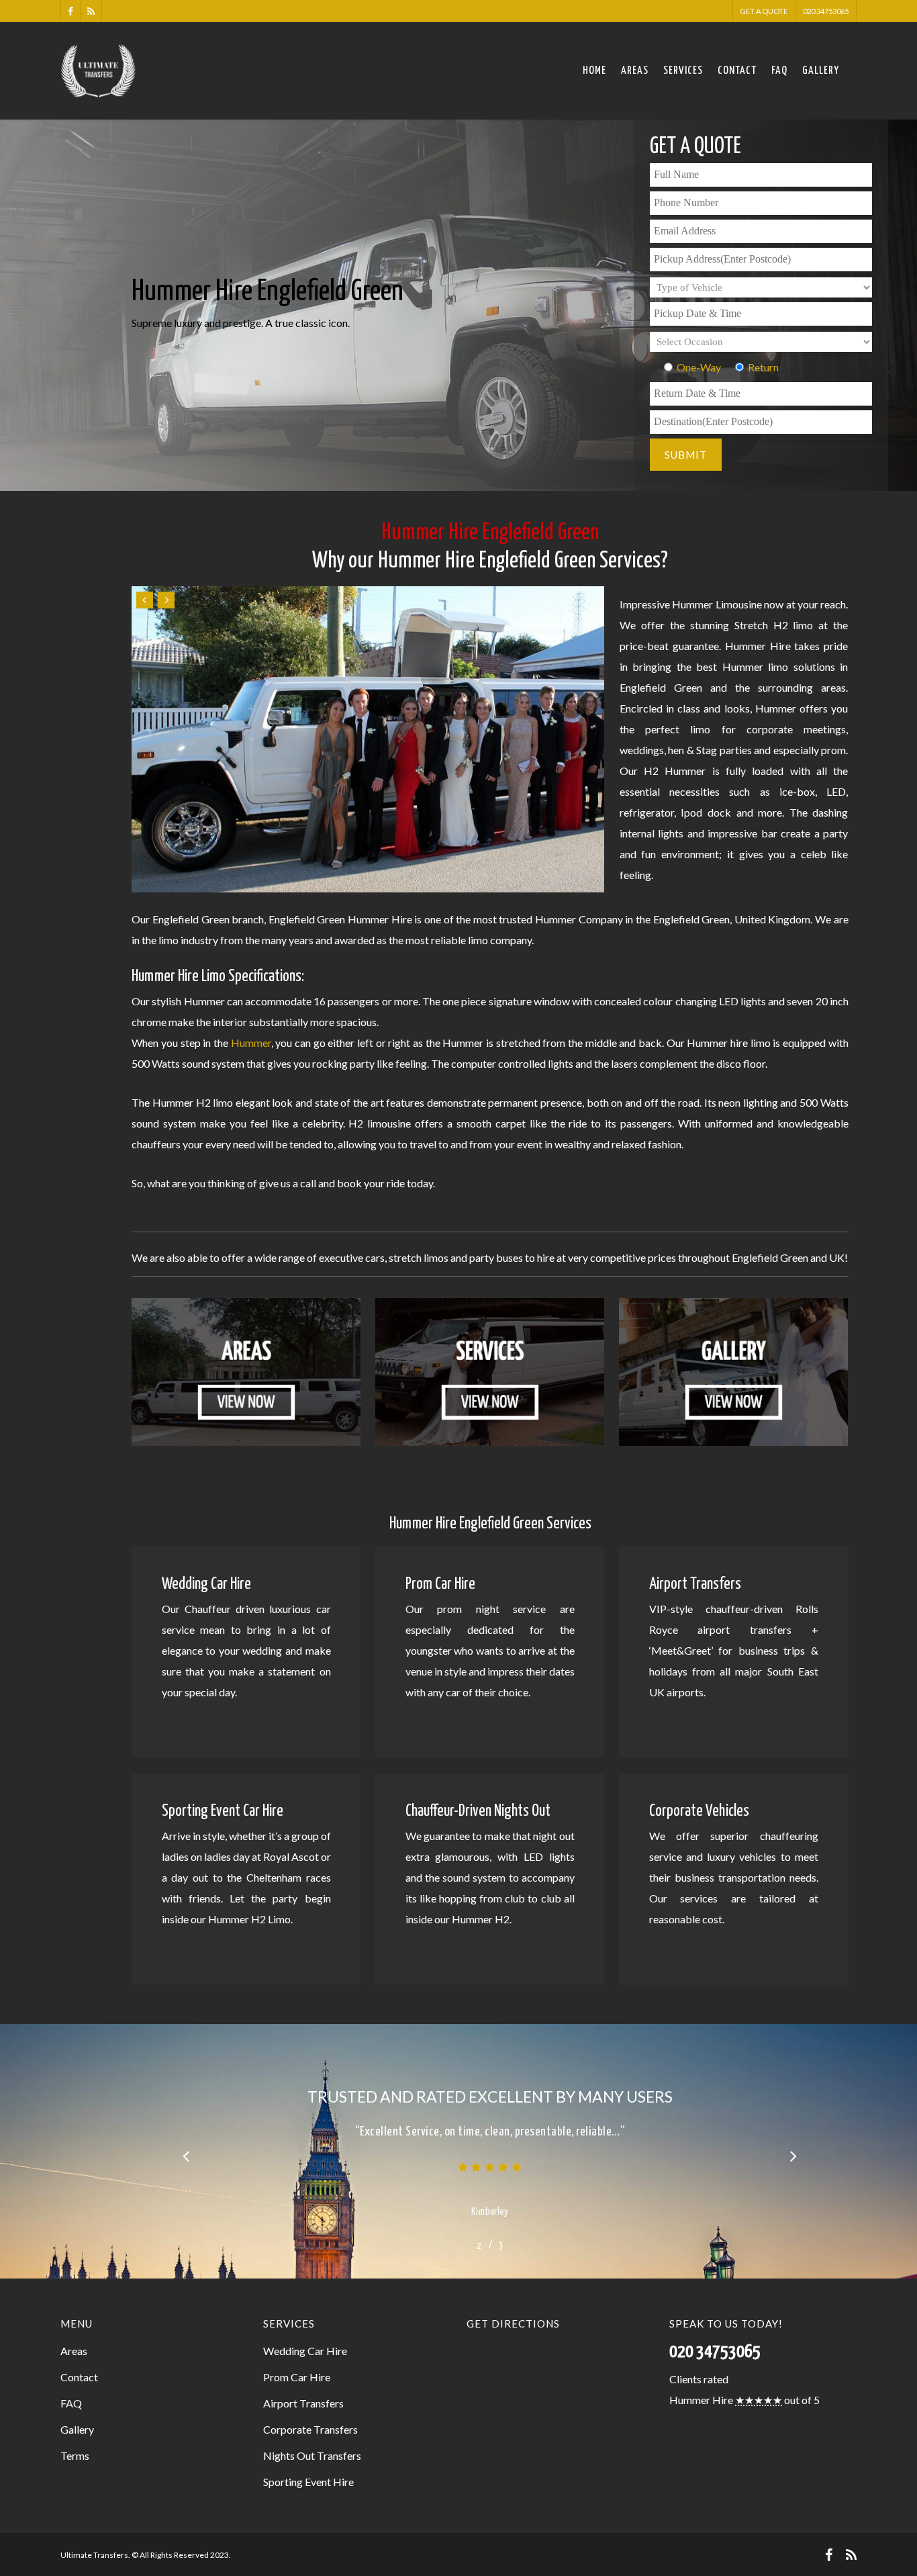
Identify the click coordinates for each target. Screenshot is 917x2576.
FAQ (779, 71)
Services (683, 71)
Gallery (821, 71)
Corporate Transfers (310, 2429)
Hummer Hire (701, 2400)
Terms (75, 2455)
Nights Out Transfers (312, 2455)
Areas (635, 71)
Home (594, 71)
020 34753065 (826, 11)
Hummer (251, 1043)
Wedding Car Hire (305, 2351)
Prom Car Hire (297, 2377)
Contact (737, 71)
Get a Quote (764, 11)
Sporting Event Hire (308, 2482)
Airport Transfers (303, 2403)
